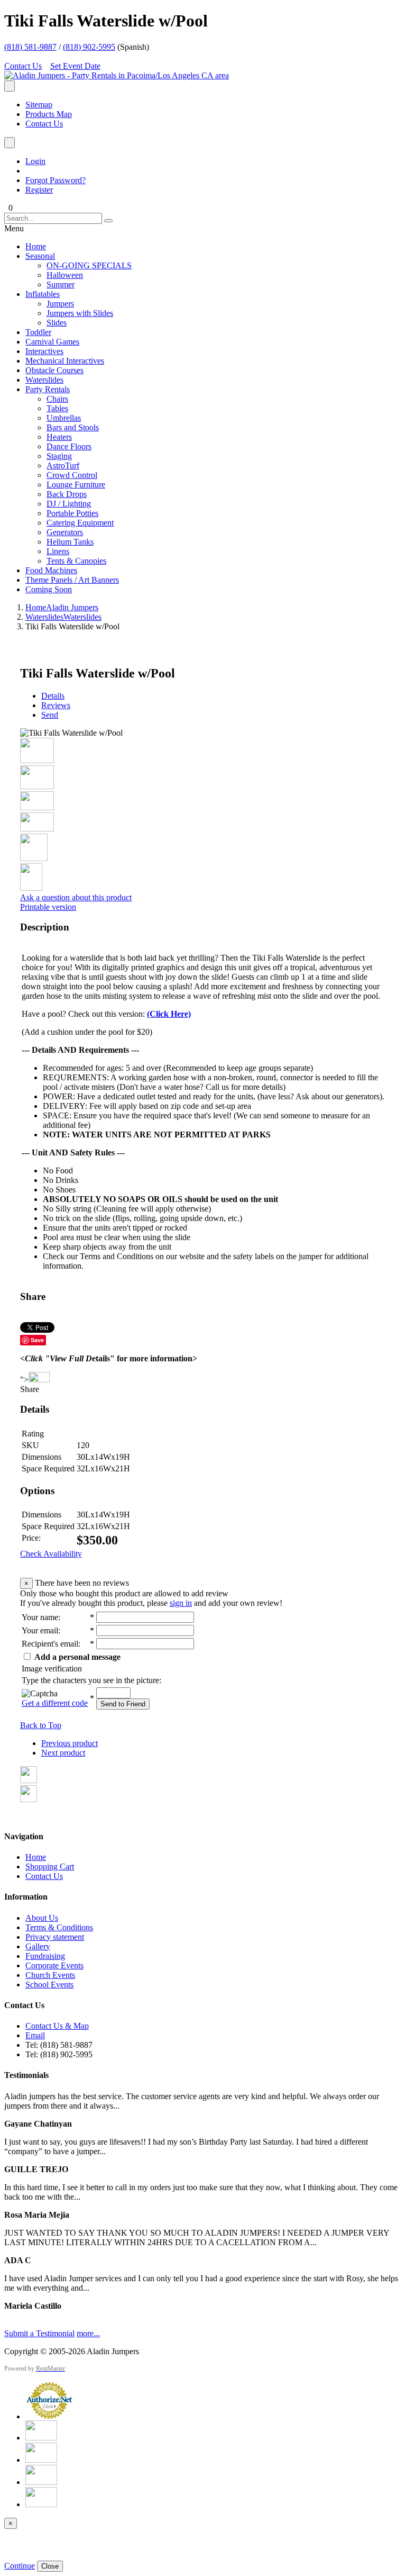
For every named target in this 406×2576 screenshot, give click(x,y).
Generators (65, 532)
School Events (49, 1985)
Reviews (56, 705)
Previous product (70, 1743)
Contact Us (23, 66)
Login (35, 161)
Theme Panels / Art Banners (72, 580)
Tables (57, 408)
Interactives (44, 351)
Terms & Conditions (59, 1927)
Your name (40, 1617)
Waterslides (44, 380)
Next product (63, 1753)
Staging (59, 456)
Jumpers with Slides (80, 313)
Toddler (38, 332)
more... (88, 2333)
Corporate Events (54, 1965)
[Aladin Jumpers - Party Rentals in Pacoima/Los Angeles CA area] (117, 75)
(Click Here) (169, 1014)
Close (50, 2566)
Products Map (49, 114)
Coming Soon (49, 589)
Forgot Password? (56, 180)
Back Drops (67, 494)
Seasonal (40, 256)
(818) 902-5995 (89, 47)
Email (35, 2035)
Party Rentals (48, 389)
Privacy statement (55, 1937)
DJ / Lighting (69, 504)
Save (37, 1340)
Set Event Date (75, 66)
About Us (42, 1918)
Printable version (48, 907)
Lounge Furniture (76, 485)
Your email (40, 1630)
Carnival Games (52, 342)
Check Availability (51, 1554)
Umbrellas (64, 418)
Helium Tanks (70, 542)
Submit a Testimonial (39, 2333)
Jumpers (60, 304)
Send (50, 715)
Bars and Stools (73, 427)
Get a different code (55, 1703)
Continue (20, 2566)
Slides (57, 323)
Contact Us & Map (57, 2026)
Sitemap (39, 105)
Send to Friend (123, 1704)
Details (53, 696)
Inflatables (43, 294)
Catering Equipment (80, 523)
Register (39, 190)
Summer (61, 284)
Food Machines (51, 570)
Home (36, 246)
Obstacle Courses (54, 370)
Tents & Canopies (76, 561)
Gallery (38, 1946)
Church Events (50, 1975)
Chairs (57, 399)
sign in (181, 1603)
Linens (58, 551)
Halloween (65, 275)
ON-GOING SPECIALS (89, 265)
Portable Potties (72, 513)
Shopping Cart (50, 1867)
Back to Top (41, 1725)
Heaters (59, 437)
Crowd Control (72, 475)
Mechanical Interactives (65, 361)
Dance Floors (69, 446)
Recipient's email (50, 1644)
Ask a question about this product (76, 897)
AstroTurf (63, 466)
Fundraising (45, 1956)
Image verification (52, 1669)
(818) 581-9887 (30, 47)
